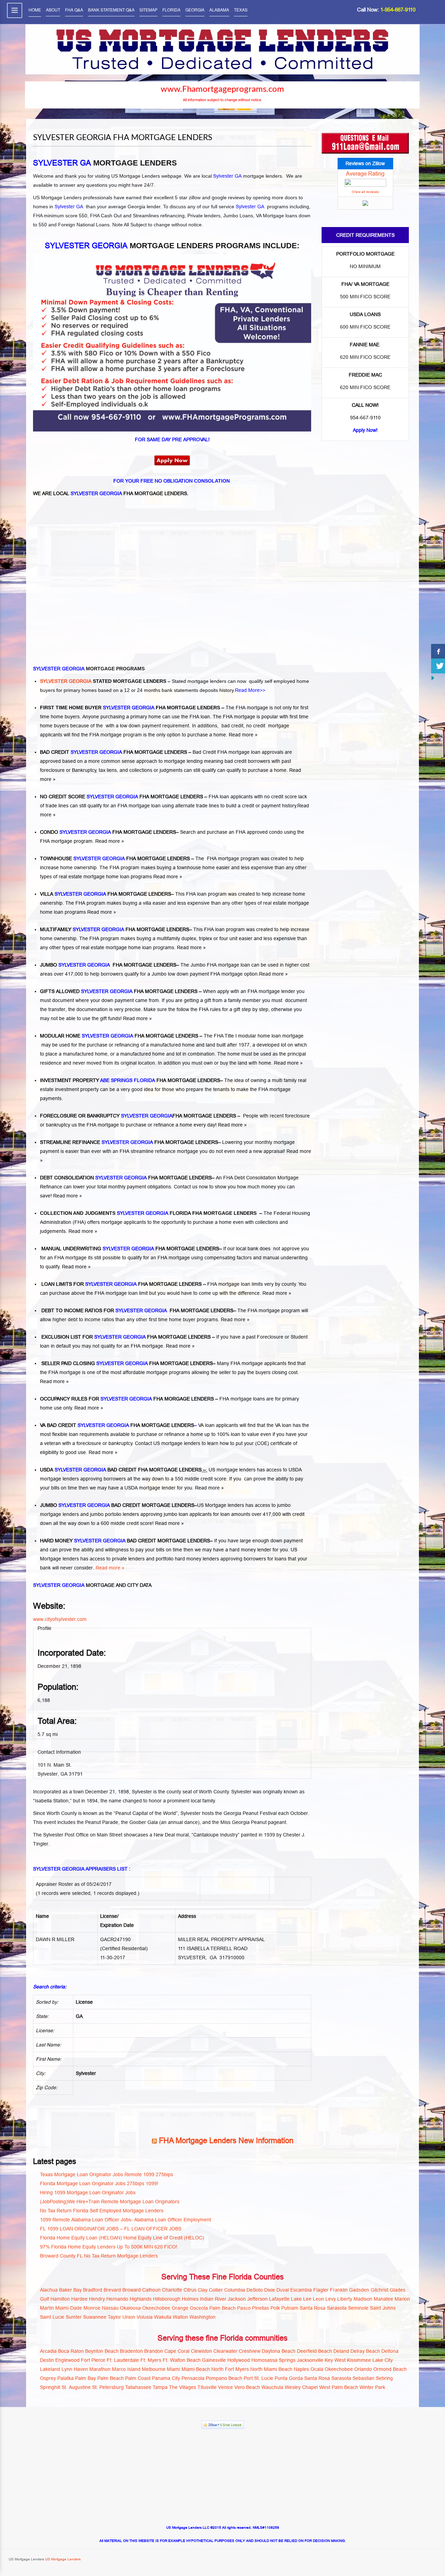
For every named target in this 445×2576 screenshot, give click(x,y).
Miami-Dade (69, 2308)
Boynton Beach (102, 2351)
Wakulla (163, 2317)
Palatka (66, 2378)
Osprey (48, 2378)
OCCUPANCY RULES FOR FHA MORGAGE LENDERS (127, 1399)
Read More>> (250, 690)
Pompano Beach (224, 2378)
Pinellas (261, 2308)
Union (129, 2317)
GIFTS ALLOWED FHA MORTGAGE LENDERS (119, 991)
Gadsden (359, 2290)
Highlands (141, 2299)
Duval (283, 2290)
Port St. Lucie (258, 2378)
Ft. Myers (151, 2360)
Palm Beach (222, 2308)
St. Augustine (76, 2387)
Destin (47, 2360)
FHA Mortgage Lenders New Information (226, 2141)
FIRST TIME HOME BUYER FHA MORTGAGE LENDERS (130, 708)
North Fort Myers (230, 2369)
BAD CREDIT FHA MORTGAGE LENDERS (114, 752)
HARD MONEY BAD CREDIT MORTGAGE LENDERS (125, 1541)
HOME (35, 10)
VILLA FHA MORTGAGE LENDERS (106, 894)
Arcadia (48, 2351)
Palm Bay (86, 2378)
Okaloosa (130, 2308)
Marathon (100, 2369)
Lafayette (279, 2299)
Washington (203, 2317)
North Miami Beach (271, 2369)
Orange (180, 2308)
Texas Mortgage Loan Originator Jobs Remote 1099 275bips (107, 2174)
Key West (335, 2360)
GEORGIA (195, 10)
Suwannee (95, 2317)
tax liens (108, 770)
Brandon (154, 2351)
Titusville (207, 2387)
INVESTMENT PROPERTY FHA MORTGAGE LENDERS (130, 1080)
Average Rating (365, 173)
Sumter (74, 2317)
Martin (47, 2308)
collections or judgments (157, 770)
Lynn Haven (75, 2369)
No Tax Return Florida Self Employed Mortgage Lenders (102, 2211)
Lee (307, 2299)
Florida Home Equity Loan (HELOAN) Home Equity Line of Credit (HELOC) (122, 2238)
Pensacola (193, 2378)
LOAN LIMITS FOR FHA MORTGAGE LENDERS (121, 1284)
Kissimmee (359, 2360)
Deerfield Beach (314, 2351)
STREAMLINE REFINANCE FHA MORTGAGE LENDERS (129, 1142)
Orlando (363, 2369)
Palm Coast (138, 2378)
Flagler (321, 2290)
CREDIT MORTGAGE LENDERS (158, 1505)
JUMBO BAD (80, 1505)
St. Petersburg (108, 2387)
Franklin (339, 2290)
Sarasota (337, 2308)
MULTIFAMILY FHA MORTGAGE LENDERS (115, 929)
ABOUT (53, 10)
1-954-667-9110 (398, 10)
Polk (275, 2308)
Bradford (93, 2290)
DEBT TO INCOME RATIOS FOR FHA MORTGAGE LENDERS (137, 1310)
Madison (363, 2299)
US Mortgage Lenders (62, 2559)
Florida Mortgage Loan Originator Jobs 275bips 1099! (99, 2183)
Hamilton (60, 2299)
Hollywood (239, 2360)
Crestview (250, 2351)
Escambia (301, 2290)
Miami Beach (196, 2369)
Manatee (383, 2299)
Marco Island (126, 2369)
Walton (180, 2317)
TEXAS (241, 10)
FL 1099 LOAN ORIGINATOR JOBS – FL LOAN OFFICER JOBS (111, 2229)
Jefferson (257, 2299)
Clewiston (201, 2351)
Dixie (270, 2290)
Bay (78, 2290)
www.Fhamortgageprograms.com (222, 89)
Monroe (92, 2308)
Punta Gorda (289, 2378)
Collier (216, 2290)
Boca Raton (71, 2351)
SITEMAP (148, 10)
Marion (402, 2299)
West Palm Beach (339, 2387)
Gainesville (214, 2360)
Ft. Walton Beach (182, 2360)
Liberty (345, 2299)
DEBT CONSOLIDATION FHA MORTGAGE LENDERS (126, 1178)
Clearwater (225, 2351)
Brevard (112, 2290)
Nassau (110, 2308)
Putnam (290, 2308)
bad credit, (233, 726)
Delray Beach (365, 2351)
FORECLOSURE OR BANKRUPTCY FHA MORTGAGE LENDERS (138, 1116)
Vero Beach (247, 2387)
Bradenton (131, 2351)
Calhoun (151, 2290)
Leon (318, 2299)
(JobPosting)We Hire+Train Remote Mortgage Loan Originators (110, 2202)
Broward (132, 2290)
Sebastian (363, 2378)
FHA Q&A (74, 10)
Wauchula (272, 2387)
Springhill (50, 2387)
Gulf (44, 2299)
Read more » (243, 735)
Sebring (384, 2378)
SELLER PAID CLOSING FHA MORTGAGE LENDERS (126, 1363)
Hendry (97, 2299)
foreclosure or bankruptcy (104, 1443)
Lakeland (50, 2369)
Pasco (244, 2308)
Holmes (190, 2299)
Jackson (237, 2299)
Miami (173, 2369)
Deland (341, 2351)
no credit (256, 726)
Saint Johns (383, 2308)
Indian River (213, 2299)
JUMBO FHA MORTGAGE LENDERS (108, 965)
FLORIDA (171, 10)
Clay (203, 2290)
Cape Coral (177, 2351)
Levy (331, 2299)
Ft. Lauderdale (123, 2360)
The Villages (183, 2387)
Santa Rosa (313, 2308)
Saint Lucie (52, 2317)
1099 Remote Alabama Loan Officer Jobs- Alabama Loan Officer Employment (126, 2220)
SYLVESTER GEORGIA (66, 681)
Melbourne (154, 2369)
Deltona (390, 2351)
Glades (398, 2290)
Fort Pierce (93, 2360)
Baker (66, 2290)
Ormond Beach (390, 2369)
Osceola (199, 2308)
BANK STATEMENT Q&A (111, 10)
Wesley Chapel (301, 2387)
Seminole (358, 2308)
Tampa (160, 2387)
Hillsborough (167, 2299)
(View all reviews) (365, 192)
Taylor (114, 2317)
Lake (296, 2299)
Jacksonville (310, 2360)
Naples (301, 2369)
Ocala (317, 2369)
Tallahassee (138, 2387)
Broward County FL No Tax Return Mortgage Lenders (99, 2256)
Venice (225, 2387)
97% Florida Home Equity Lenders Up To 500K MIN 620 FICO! (109, 2247)
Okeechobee (156, 2308)
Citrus (190, 2290)
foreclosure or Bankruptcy (68, 770)
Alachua (49, 2290)
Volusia (145, 2317)
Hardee (79, 2299)
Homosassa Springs (273, 2360)
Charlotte (172, 2290)
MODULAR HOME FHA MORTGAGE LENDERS (119, 1036)
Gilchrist (379, 2290)
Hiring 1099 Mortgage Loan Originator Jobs (88, 2193)
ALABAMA (219, 10)
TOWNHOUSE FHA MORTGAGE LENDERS (115, 858)
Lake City (383, 2360)
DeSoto (255, 2290)
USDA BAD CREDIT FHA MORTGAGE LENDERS (121, 1470)
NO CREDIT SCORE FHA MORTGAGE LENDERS (122, 797)
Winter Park (372, 2387)
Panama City (166, 2378)
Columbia (235, 2290)
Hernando (117, 2299)
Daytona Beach (279, 2351)
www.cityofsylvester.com (60, 1619)
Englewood (67, 2360)
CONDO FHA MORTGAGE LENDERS (108, 832)
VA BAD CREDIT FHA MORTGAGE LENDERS (117, 1425)
